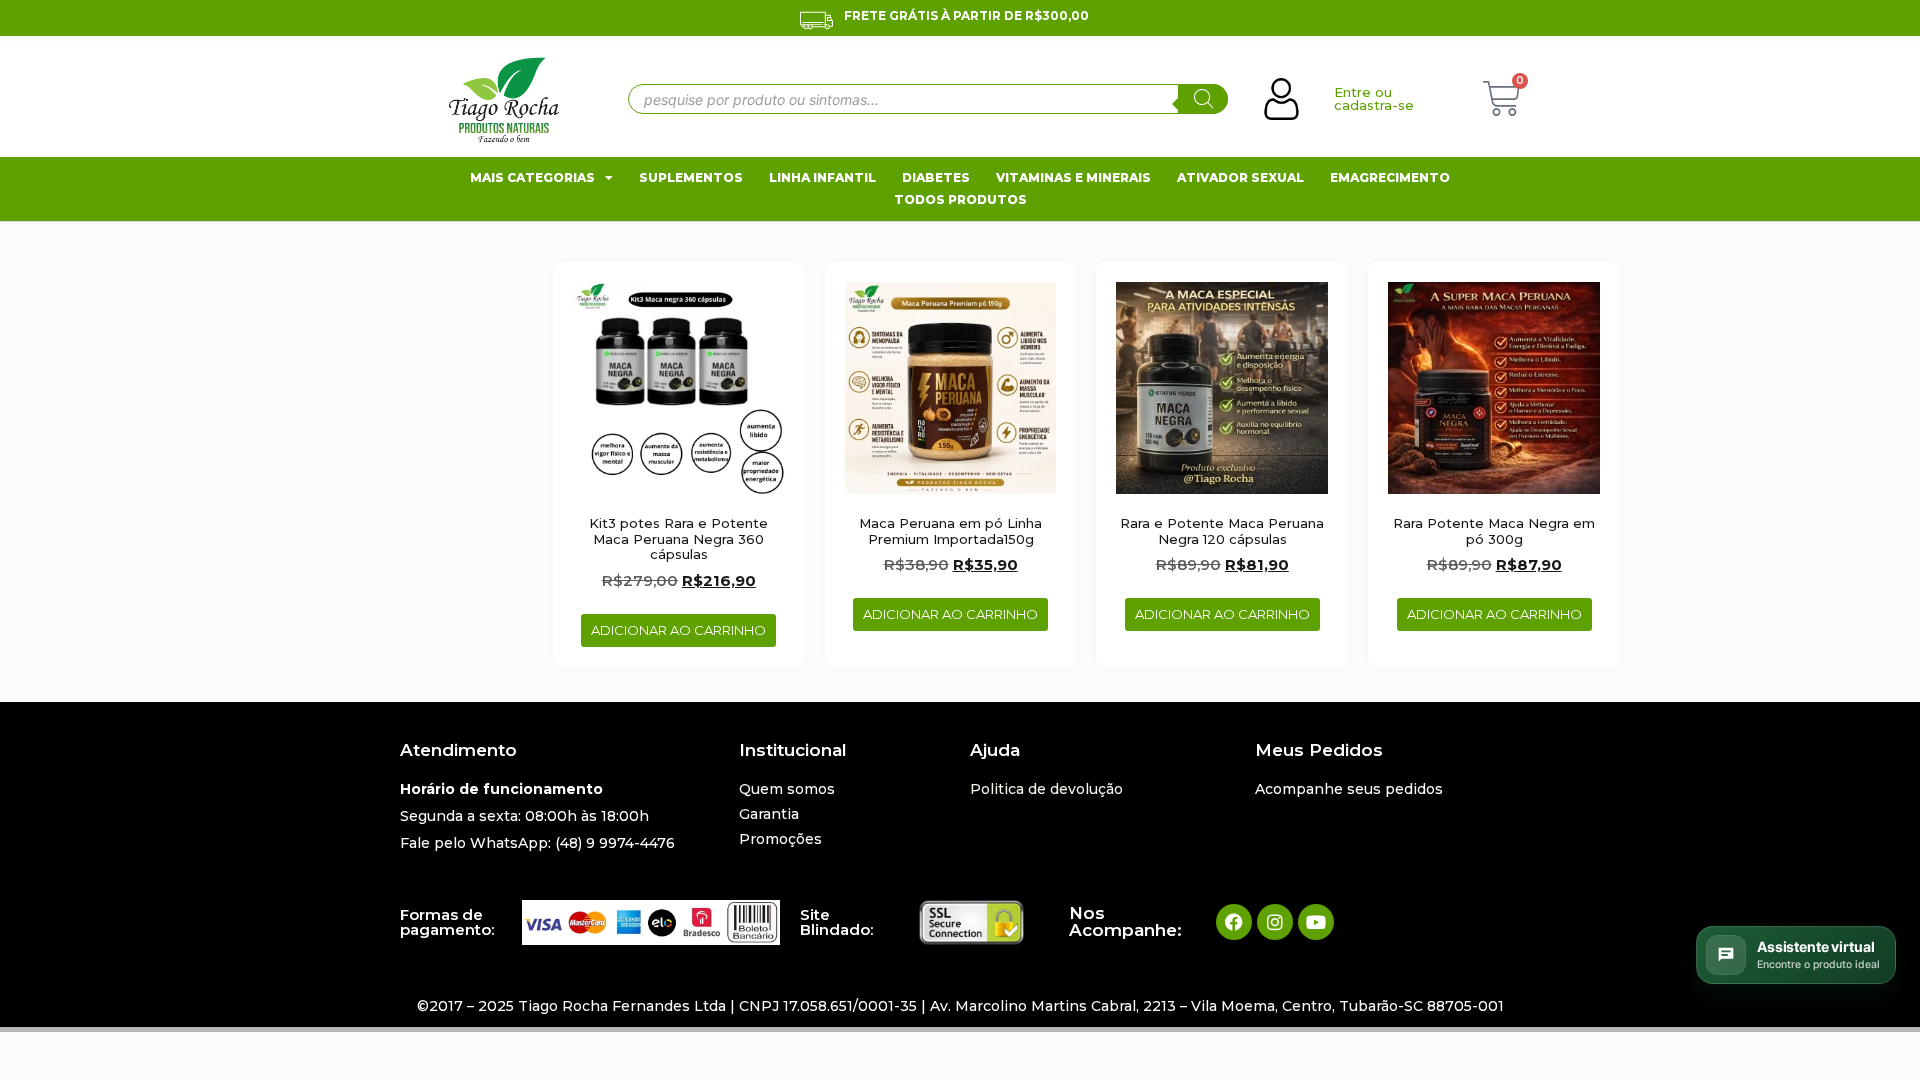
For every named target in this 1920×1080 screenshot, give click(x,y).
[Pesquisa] (1203, 99)
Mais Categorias (532, 177)
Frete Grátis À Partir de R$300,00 (966, 15)
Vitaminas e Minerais (1073, 177)
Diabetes (936, 177)
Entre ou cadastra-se (1374, 98)
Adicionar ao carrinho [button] (678, 630)
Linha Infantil (822, 177)
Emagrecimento (1390, 177)
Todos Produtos (960, 199)
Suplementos (691, 177)
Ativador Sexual (1240, 177)
